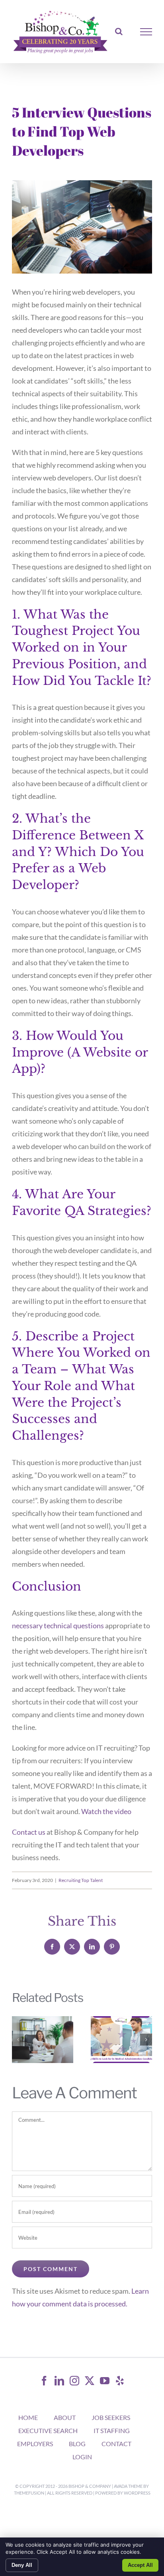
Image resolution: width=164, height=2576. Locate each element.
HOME (28, 2417)
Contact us (29, 1832)
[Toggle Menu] (146, 32)
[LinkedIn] (59, 2381)
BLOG (77, 2444)
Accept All (140, 2565)
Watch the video (106, 1811)
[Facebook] (44, 2381)
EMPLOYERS (35, 2444)
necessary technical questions (58, 1625)
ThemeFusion (29, 2493)
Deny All (22, 2565)
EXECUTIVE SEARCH (48, 2430)
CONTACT (116, 2444)
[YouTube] (105, 2381)
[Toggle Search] (119, 31)
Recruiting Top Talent (81, 1880)
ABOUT (65, 2417)
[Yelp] (120, 2381)
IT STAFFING (112, 2430)
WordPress (137, 2493)
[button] (18, 2040)
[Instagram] (74, 2381)
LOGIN (82, 2457)
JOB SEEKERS (111, 2417)
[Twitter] (90, 2381)
